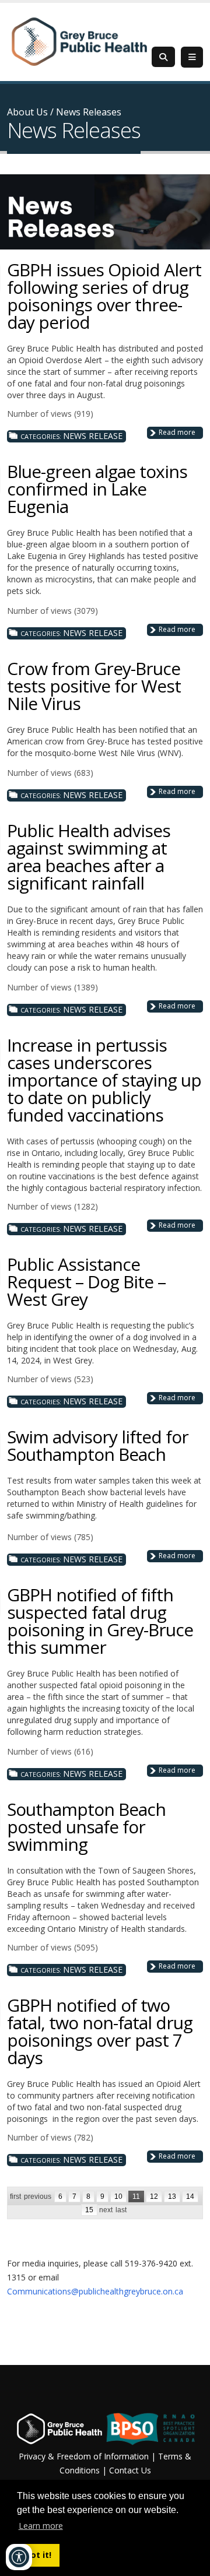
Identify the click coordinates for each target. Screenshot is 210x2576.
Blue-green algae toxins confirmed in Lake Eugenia (97, 489)
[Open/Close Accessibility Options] (19, 2557)
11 (136, 2197)
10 (118, 2197)
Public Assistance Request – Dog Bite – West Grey (86, 1282)
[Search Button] (163, 57)
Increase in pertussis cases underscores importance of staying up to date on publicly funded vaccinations (104, 1080)
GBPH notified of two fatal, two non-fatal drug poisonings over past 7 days (100, 2031)
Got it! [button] (38, 2555)
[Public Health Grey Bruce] (79, 41)
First (15, 2197)
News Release (93, 436)
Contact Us (130, 2470)
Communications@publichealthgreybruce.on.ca (95, 2291)
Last (121, 2210)
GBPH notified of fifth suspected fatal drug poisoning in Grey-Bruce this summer (100, 1621)
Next (106, 2210)
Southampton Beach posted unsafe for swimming (86, 1827)
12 (154, 2197)
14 (190, 2197)
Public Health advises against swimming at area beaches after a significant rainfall (89, 857)
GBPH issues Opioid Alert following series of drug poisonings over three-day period (104, 296)
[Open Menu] (192, 57)
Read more (177, 432)
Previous (38, 2197)
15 (89, 2210)
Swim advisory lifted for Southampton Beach (98, 1445)
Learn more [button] (41, 2526)
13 (172, 2197)
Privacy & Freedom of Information (84, 2456)
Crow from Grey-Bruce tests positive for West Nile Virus (94, 686)
